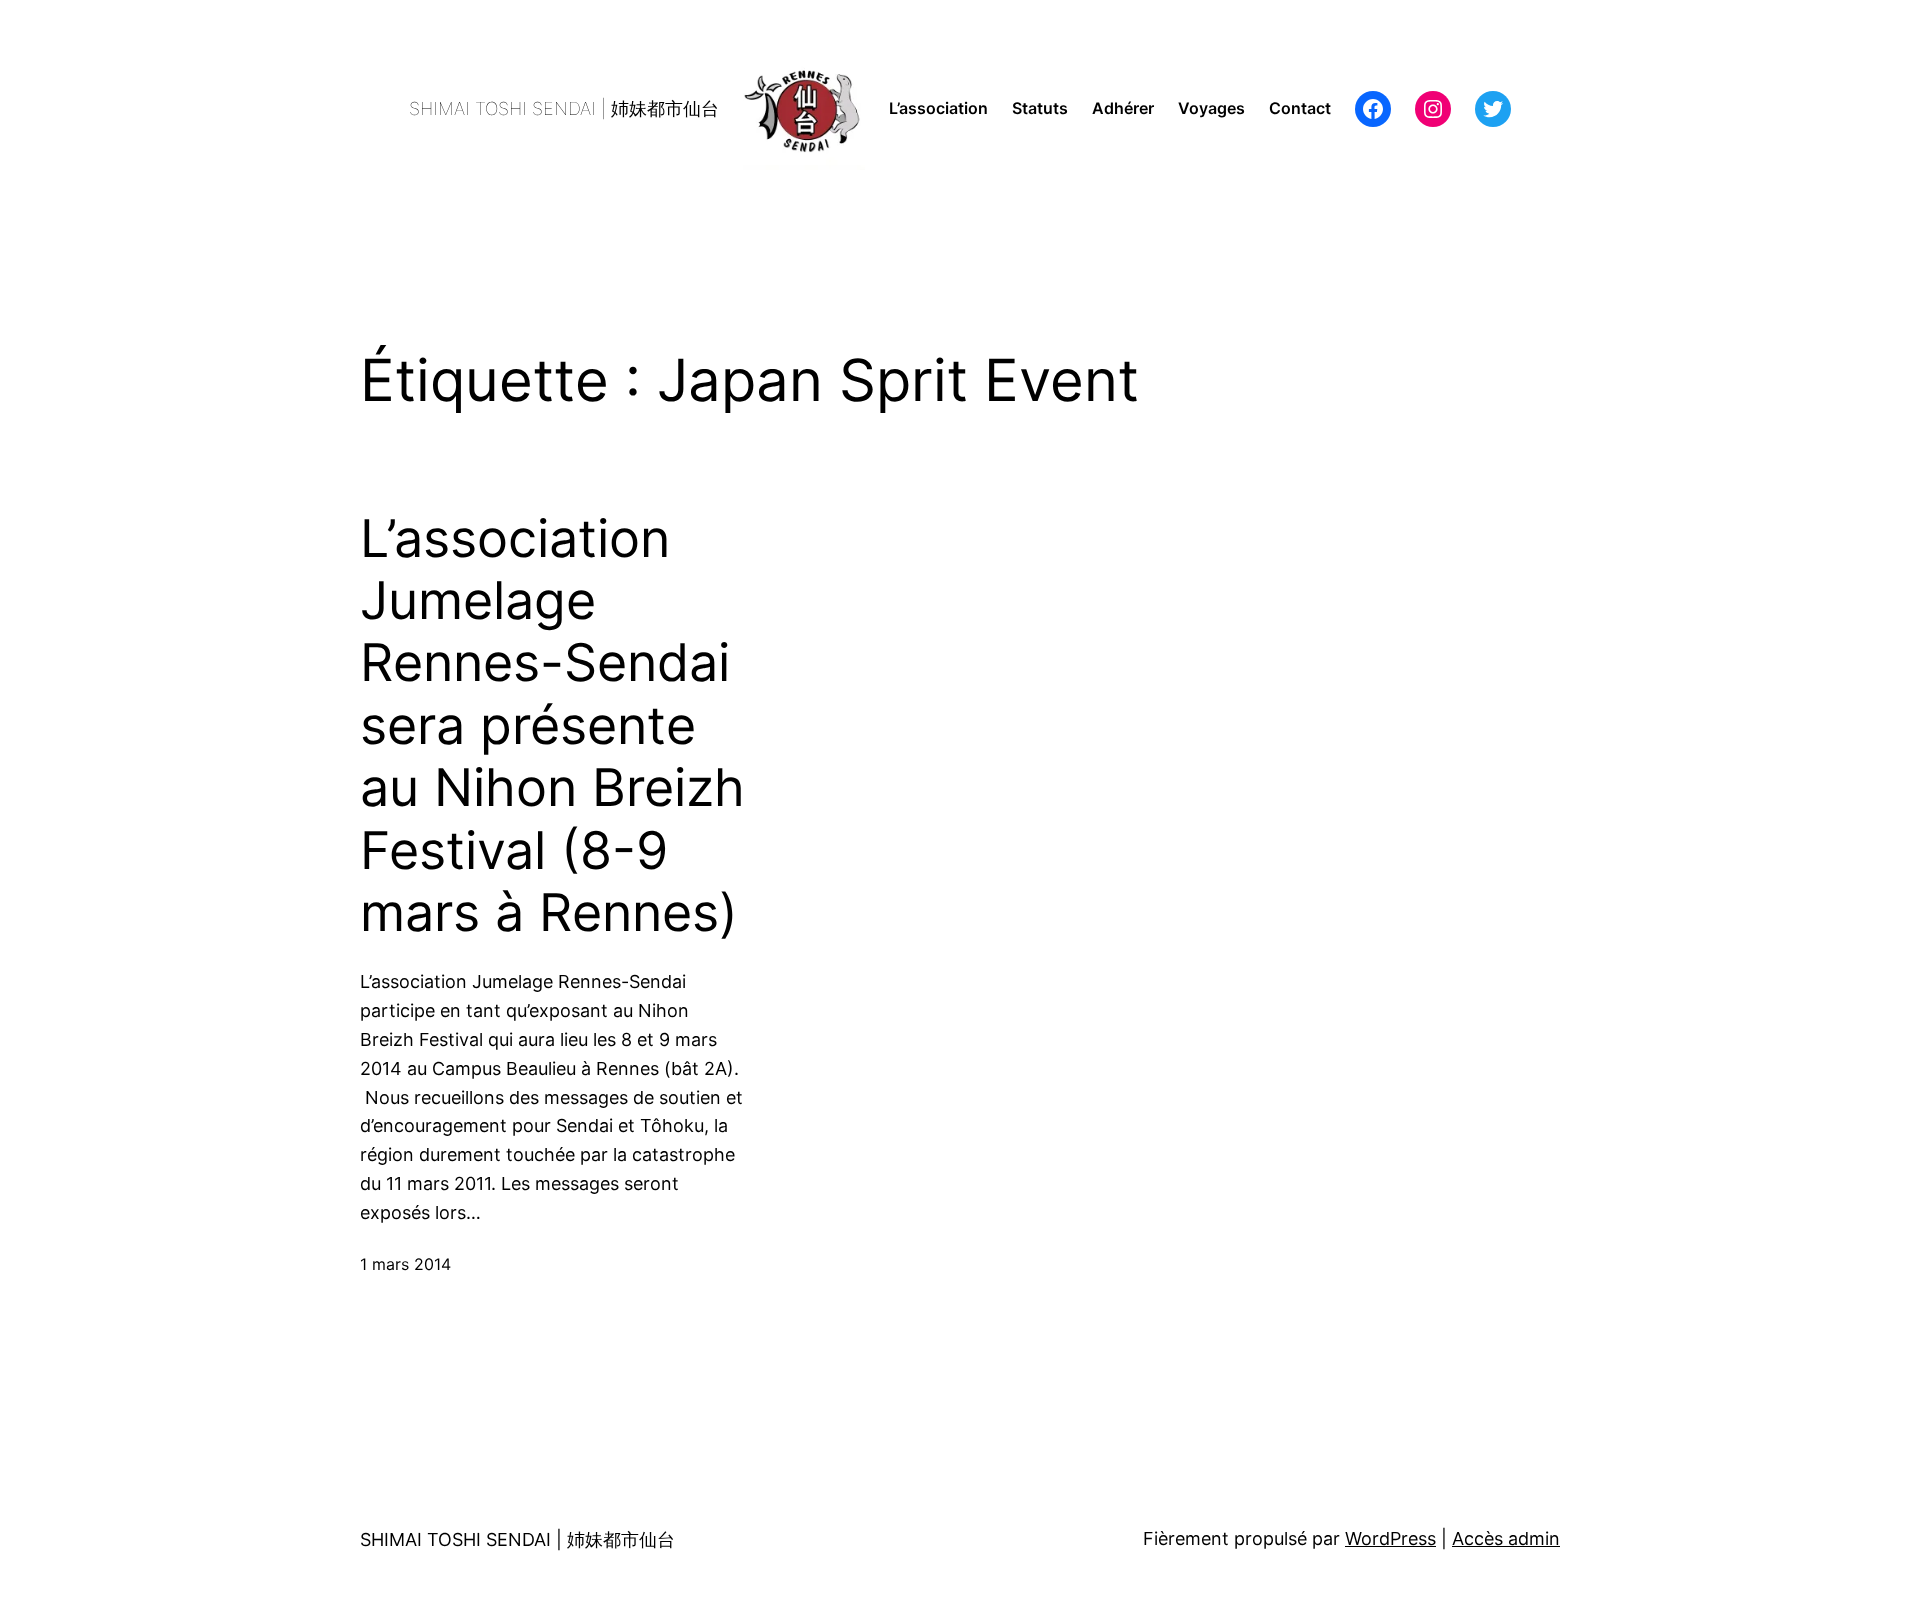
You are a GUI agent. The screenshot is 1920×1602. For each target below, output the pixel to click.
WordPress (1390, 1538)
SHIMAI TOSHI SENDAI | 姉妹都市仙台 (564, 108)
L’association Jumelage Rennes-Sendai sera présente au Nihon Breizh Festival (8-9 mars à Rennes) (552, 726)
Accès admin (1506, 1538)
